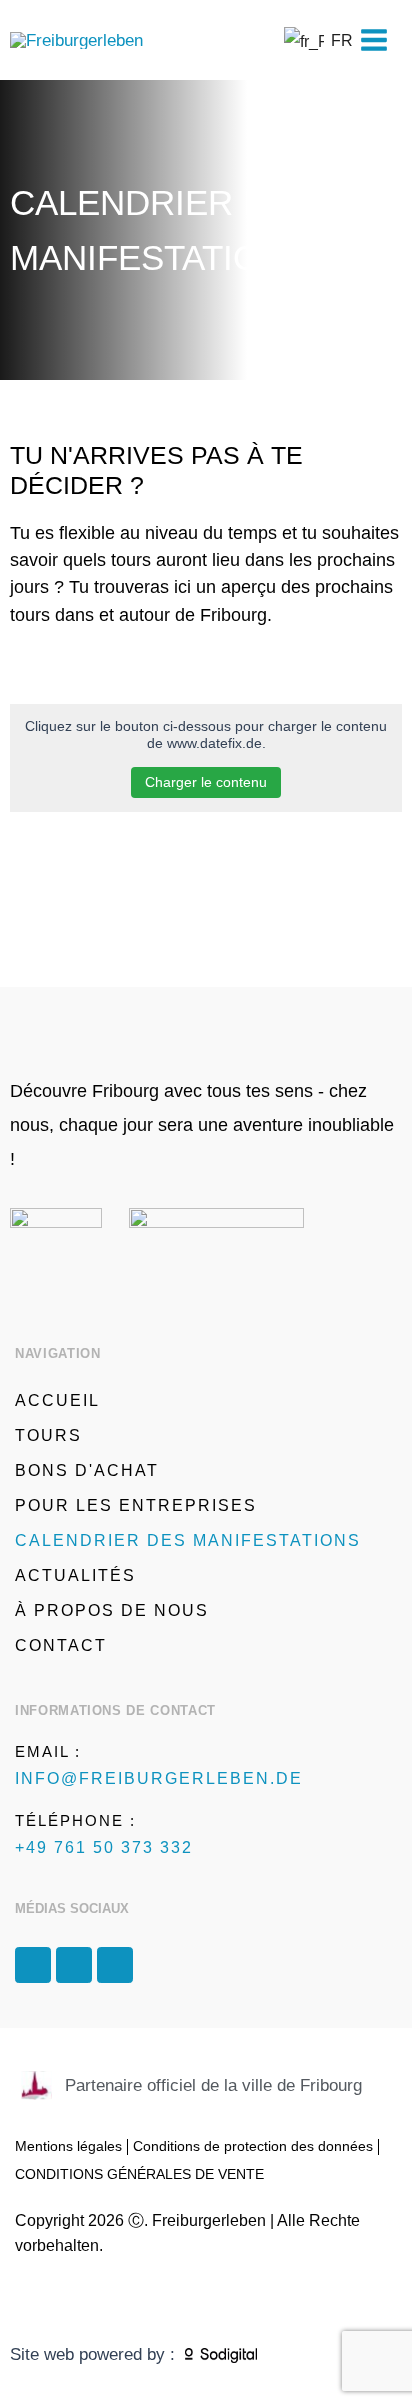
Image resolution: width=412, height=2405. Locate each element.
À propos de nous (112, 1610)
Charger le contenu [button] (206, 782)
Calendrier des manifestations (188, 1540)
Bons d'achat (87, 1470)
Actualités (75, 1575)
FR (330, 40)
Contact (61, 1645)
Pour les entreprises (136, 1505)
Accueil (57, 1400)
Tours (48, 1435)
